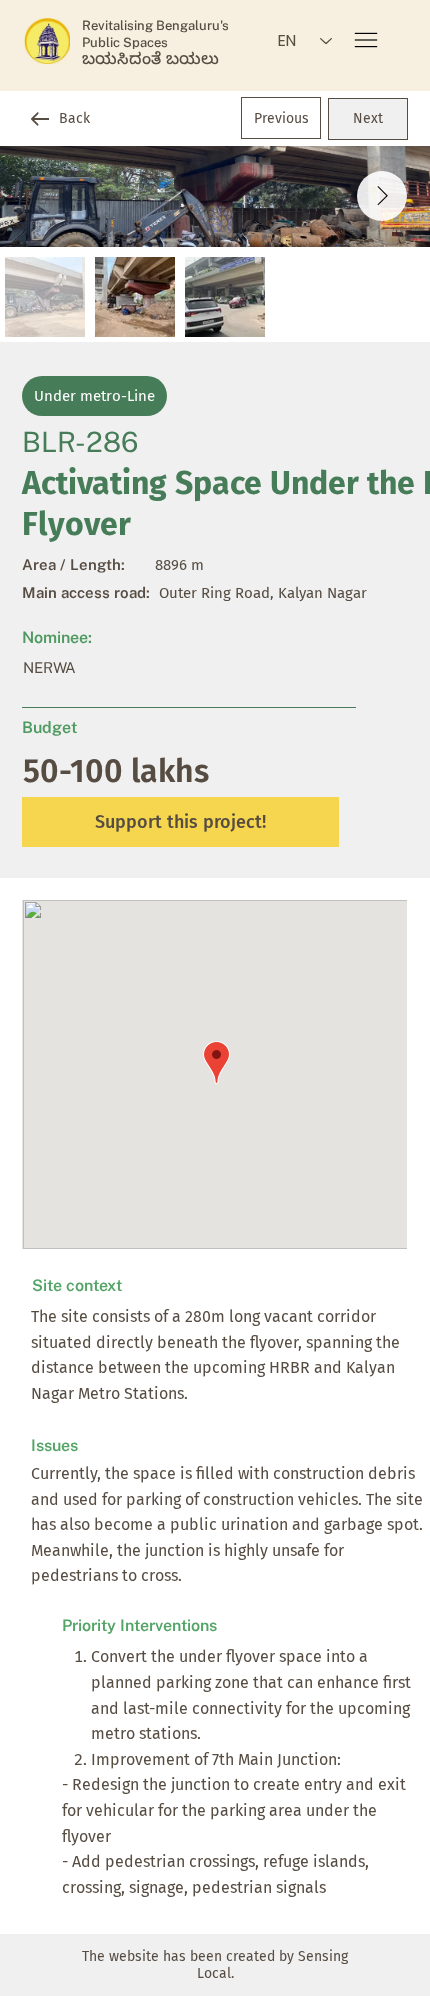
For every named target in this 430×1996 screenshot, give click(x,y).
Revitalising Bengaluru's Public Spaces (155, 34)
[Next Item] (382, 196)
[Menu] (367, 40)
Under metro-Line (94, 396)
